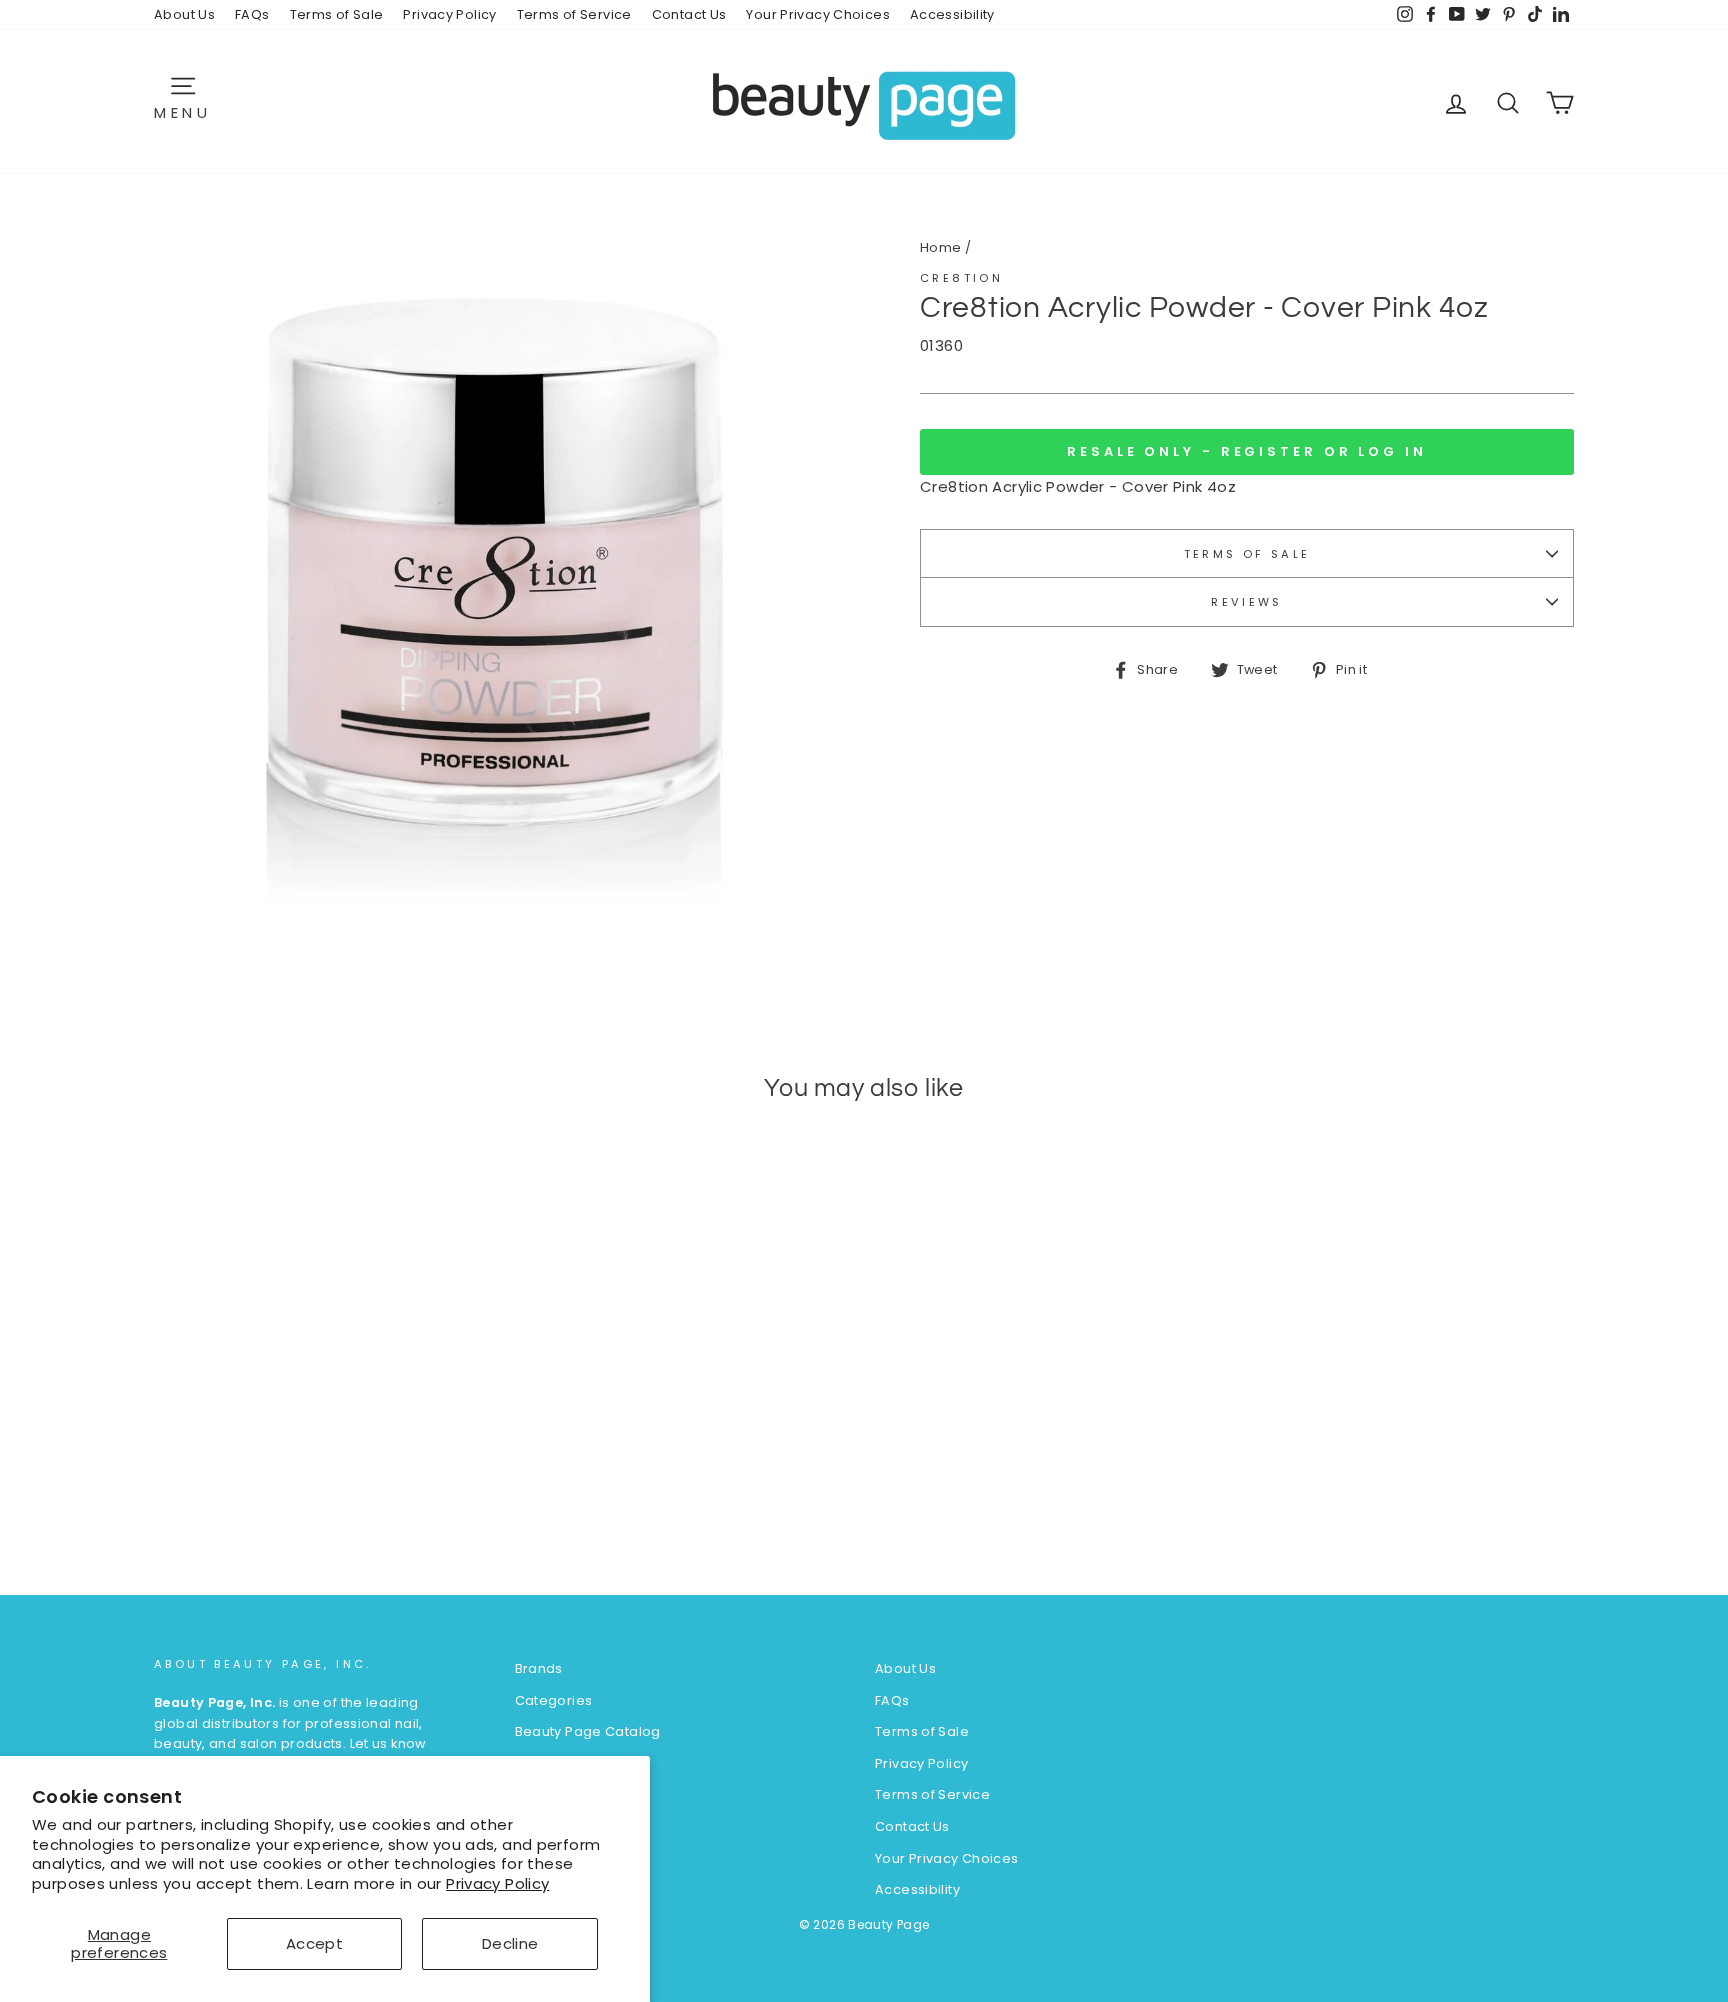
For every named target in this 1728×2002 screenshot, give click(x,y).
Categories (554, 1700)
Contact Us (689, 14)
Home (941, 247)
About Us (184, 14)
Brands (539, 1668)
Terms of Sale (337, 14)
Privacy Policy (497, 1883)
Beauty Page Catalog (588, 1731)
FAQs (252, 14)
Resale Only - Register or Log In (1247, 451)
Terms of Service (574, 14)
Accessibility (952, 14)
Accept (314, 1943)
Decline (510, 1943)
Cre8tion (961, 278)
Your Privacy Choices (818, 14)
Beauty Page (888, 1924)
